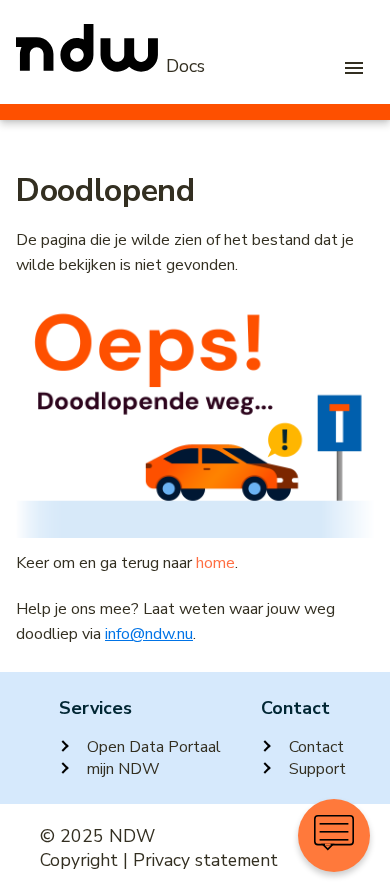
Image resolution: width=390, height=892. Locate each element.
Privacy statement (205, 860)
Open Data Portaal (154, 747)
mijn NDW (123, 769)
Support (317, 769)
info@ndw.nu (149, 634)
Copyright (79, 860)
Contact (316, 747)
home (215, 563)
